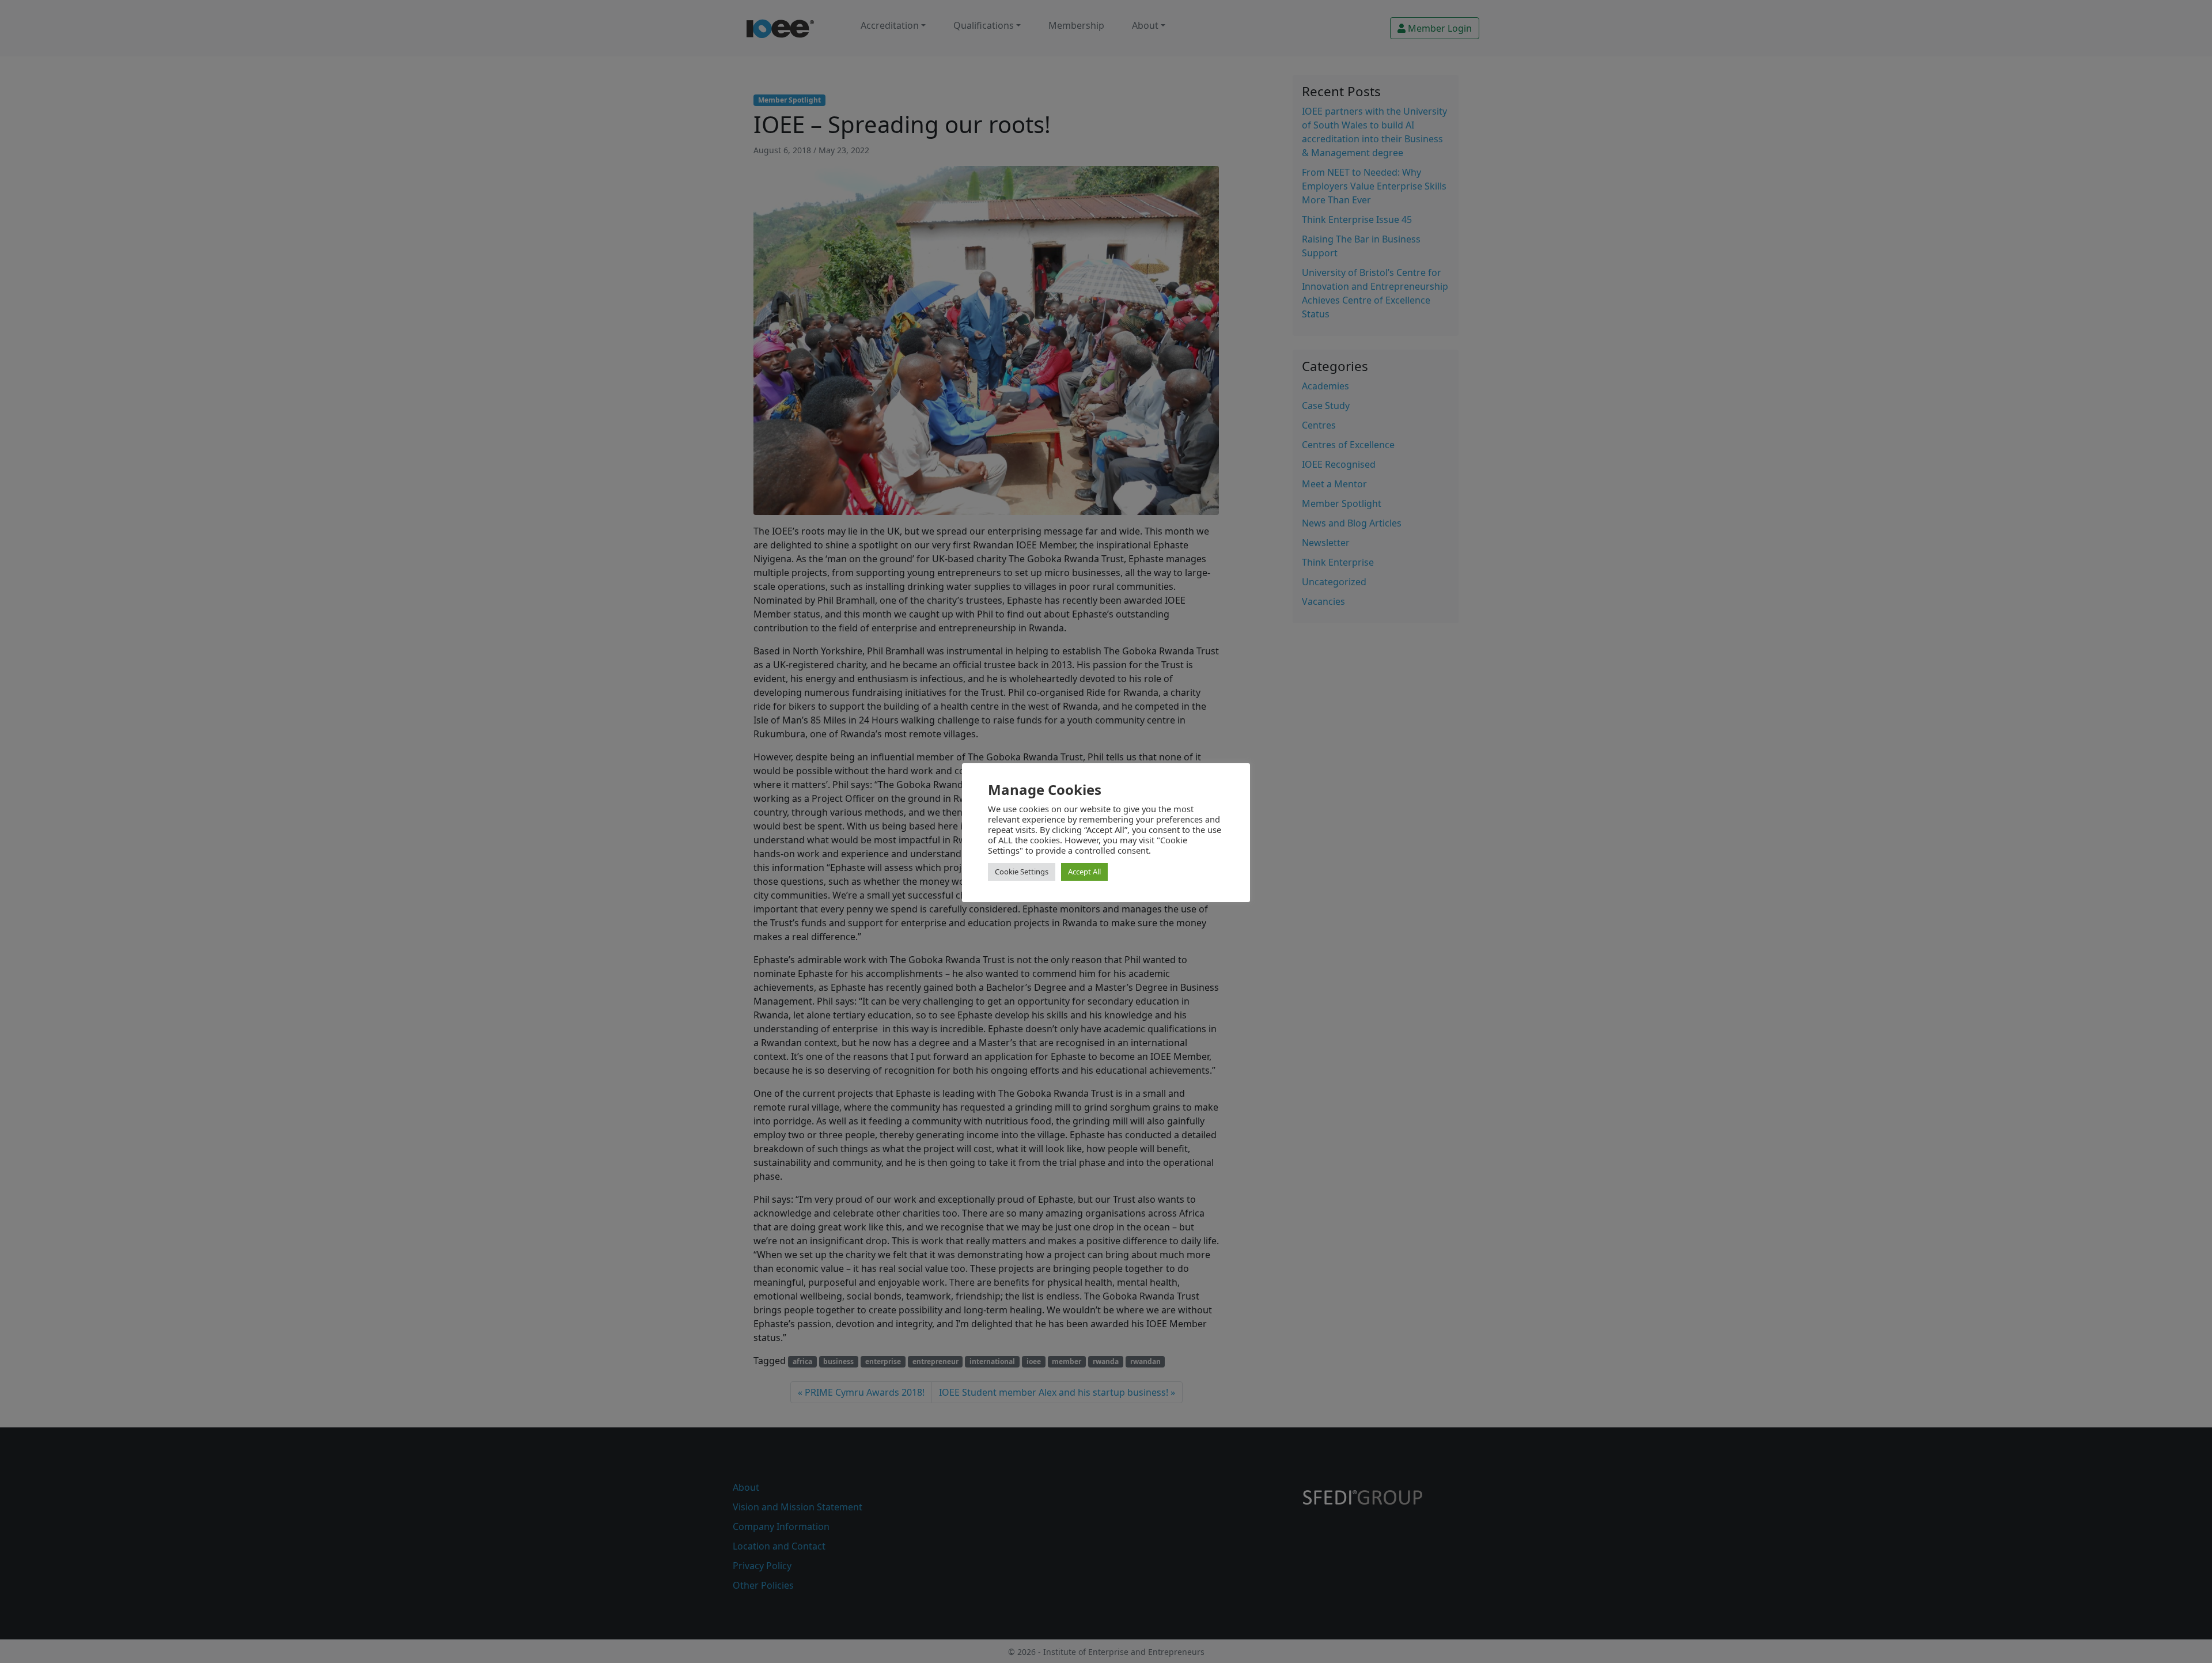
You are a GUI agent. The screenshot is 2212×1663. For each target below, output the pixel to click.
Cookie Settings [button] (1022, 872)
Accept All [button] (1084, 872)
